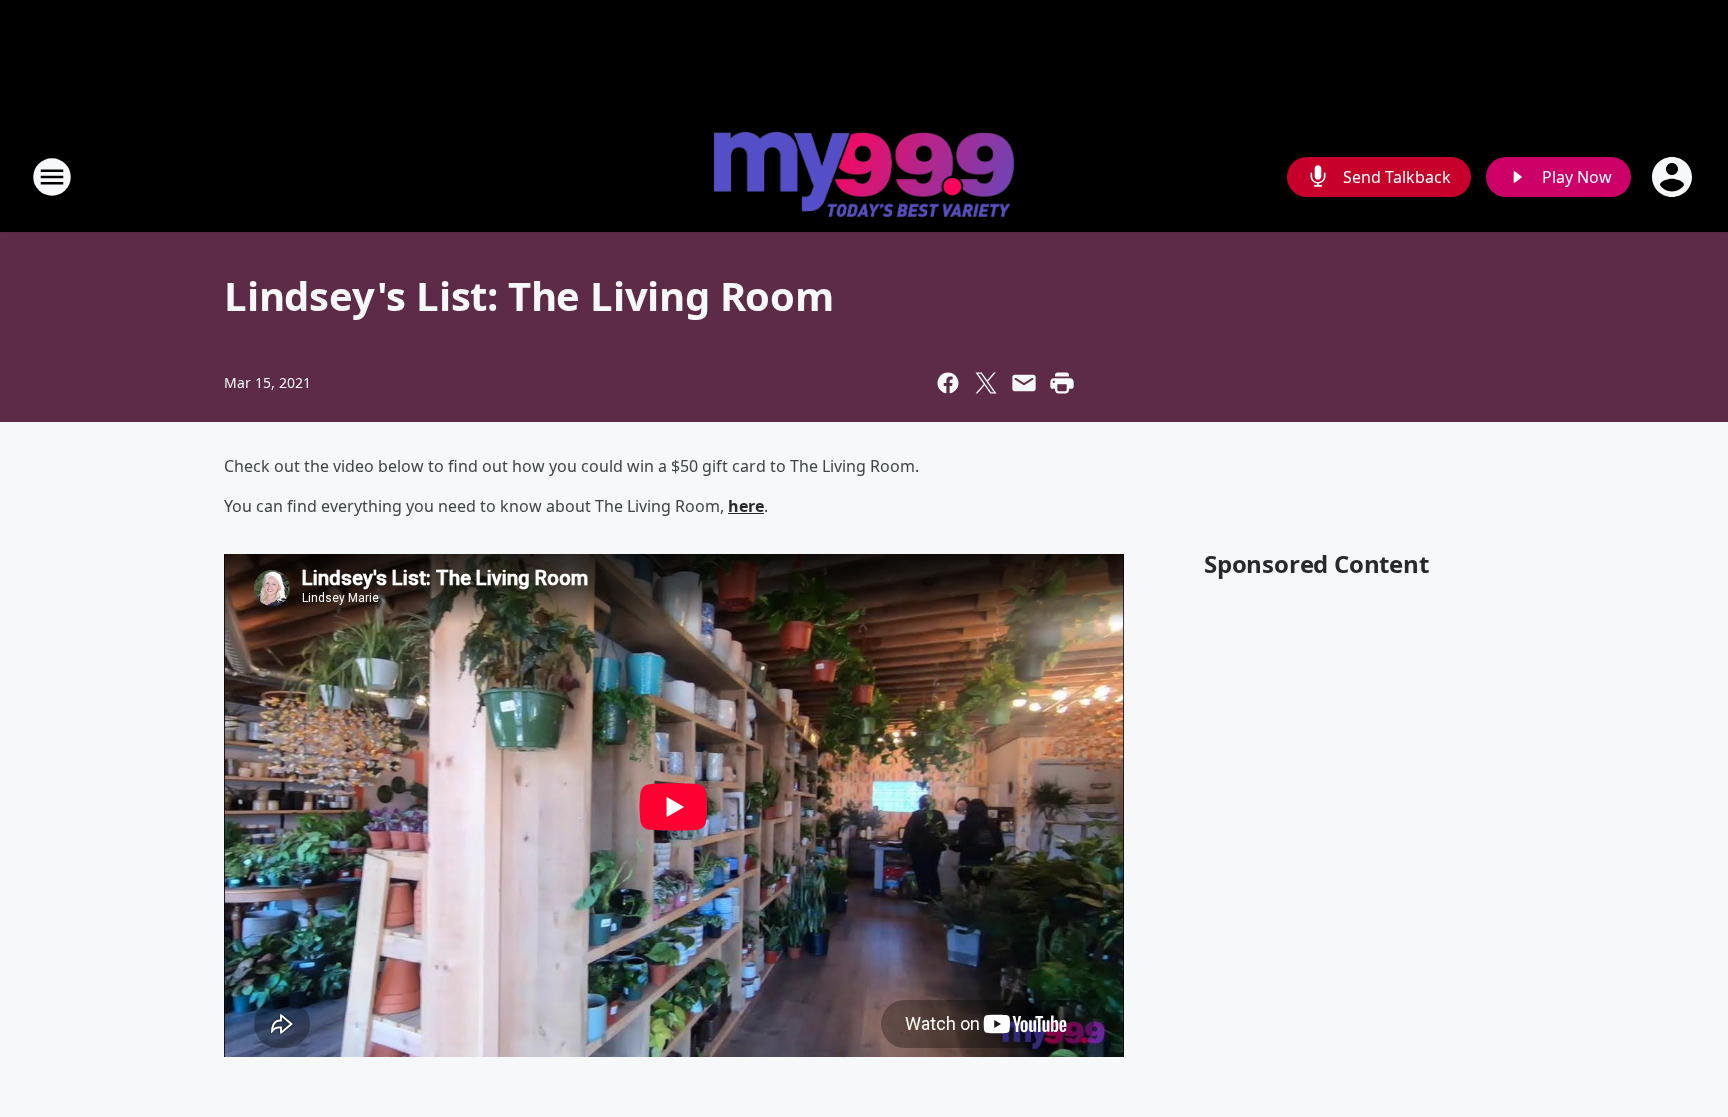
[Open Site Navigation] (52, 177)
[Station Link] (864, 177)
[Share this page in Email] (1024, 383)
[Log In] (1674, 177)
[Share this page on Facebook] (948, 383)
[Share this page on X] (986, 383)
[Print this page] (1062, 383)
